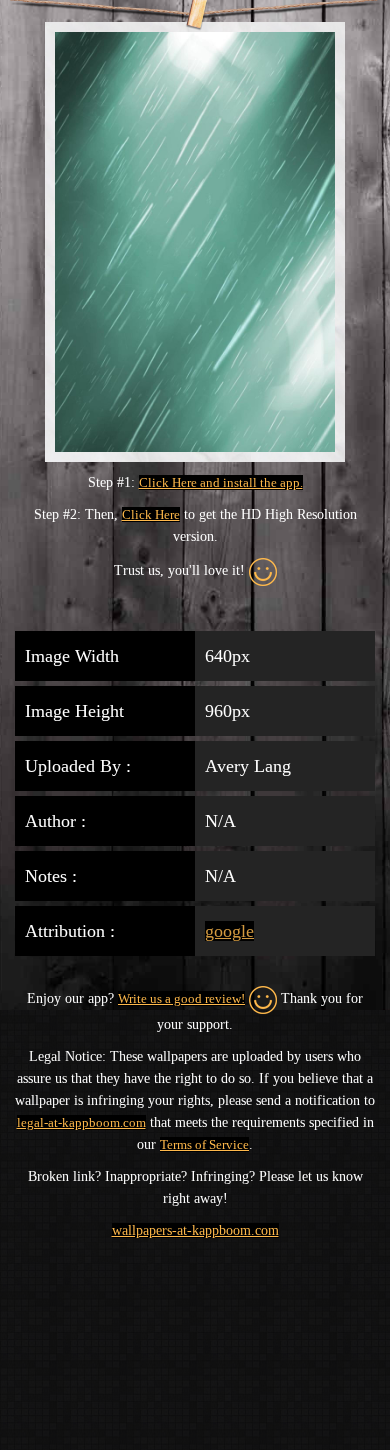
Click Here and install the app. (221, 482)
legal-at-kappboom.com (81, 1122)
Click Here (151, 514)
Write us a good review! (181, 998)
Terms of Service (204, 1144)
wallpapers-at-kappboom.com (195, 1230)
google (229, 931)
